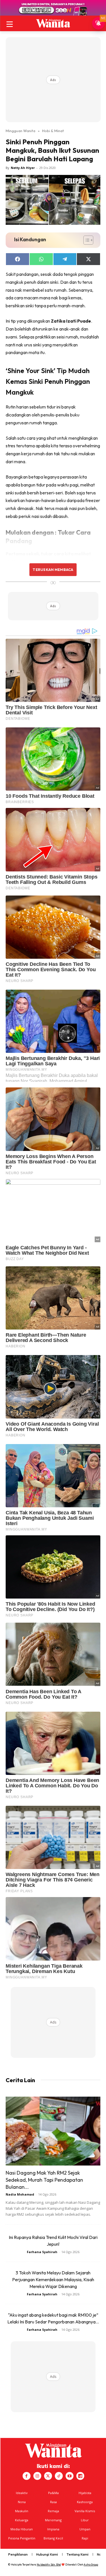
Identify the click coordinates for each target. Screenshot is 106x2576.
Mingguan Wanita (20, 131)
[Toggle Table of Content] (86, 240)
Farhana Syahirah (42, 2252)
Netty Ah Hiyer (23, 168)
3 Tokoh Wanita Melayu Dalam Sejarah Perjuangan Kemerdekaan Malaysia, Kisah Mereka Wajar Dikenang (53, 2279)
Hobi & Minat (53, 131)
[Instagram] (37, 2476)
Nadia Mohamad (20, 2194)
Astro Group (91, 2565)
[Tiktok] (59, 2476)
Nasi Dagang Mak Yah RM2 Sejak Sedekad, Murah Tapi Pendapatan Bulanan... (44, 2180)
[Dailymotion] (80, 2476)
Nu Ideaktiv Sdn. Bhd (49, 2565)
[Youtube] (70, 2476)
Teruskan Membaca (53, 570)
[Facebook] (27, 2476)
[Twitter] (48, 2476)
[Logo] (53, 23)
